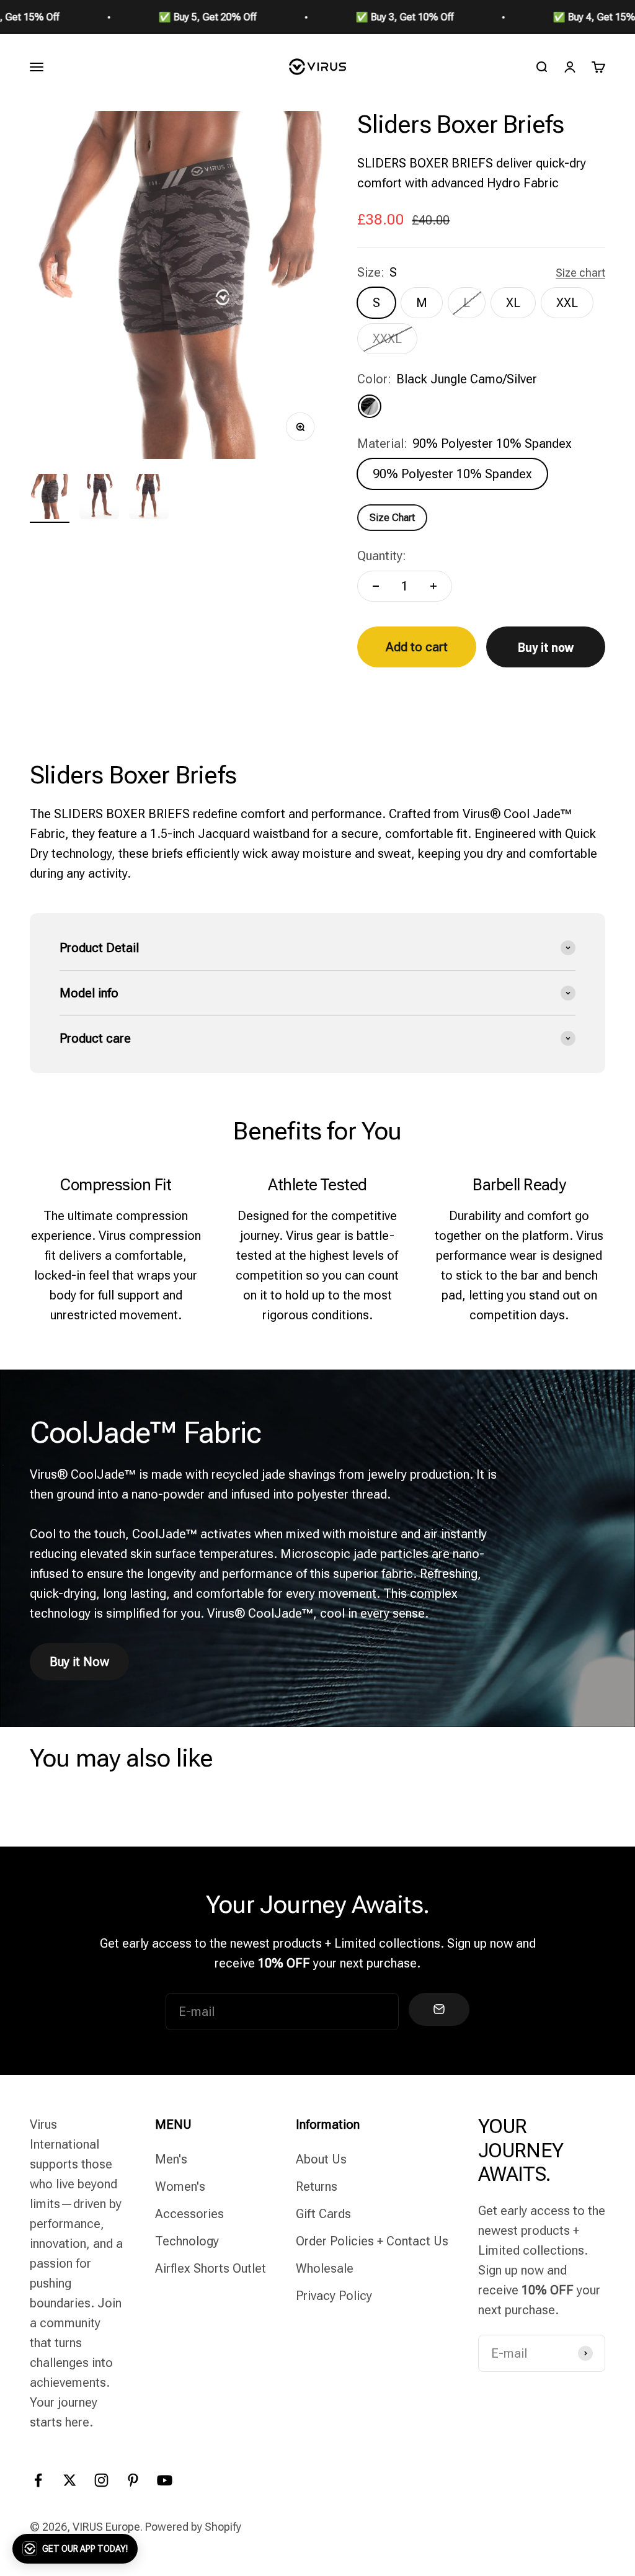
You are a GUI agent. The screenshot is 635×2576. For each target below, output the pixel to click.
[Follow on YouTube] (165, 2480)
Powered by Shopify (193, 2527)
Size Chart (392, 518)
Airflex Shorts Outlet (211, 2268)
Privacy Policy (334, 2296)
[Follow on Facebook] (38, 2480)
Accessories (189, 2214)
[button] (75, 2549)
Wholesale (325, 2268)
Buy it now (546, 647)
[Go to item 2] (99, 499)
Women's (180, 2186)
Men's (171, 2159)
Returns (317, 2186)
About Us (321, 2159)
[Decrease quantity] (376, 586)
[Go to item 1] (50, 499)
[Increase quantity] (433, 586)
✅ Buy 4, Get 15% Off (556, 17)
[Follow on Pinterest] (133, 2480)
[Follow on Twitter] (70, 2480)
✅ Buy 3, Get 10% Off (359, 17)
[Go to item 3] (149, 499)
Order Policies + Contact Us (372, 2241)
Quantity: (382, 556)
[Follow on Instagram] (101, 2480)
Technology (187, 2241)
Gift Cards (323, 2214)
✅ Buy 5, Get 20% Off (162, 17)
